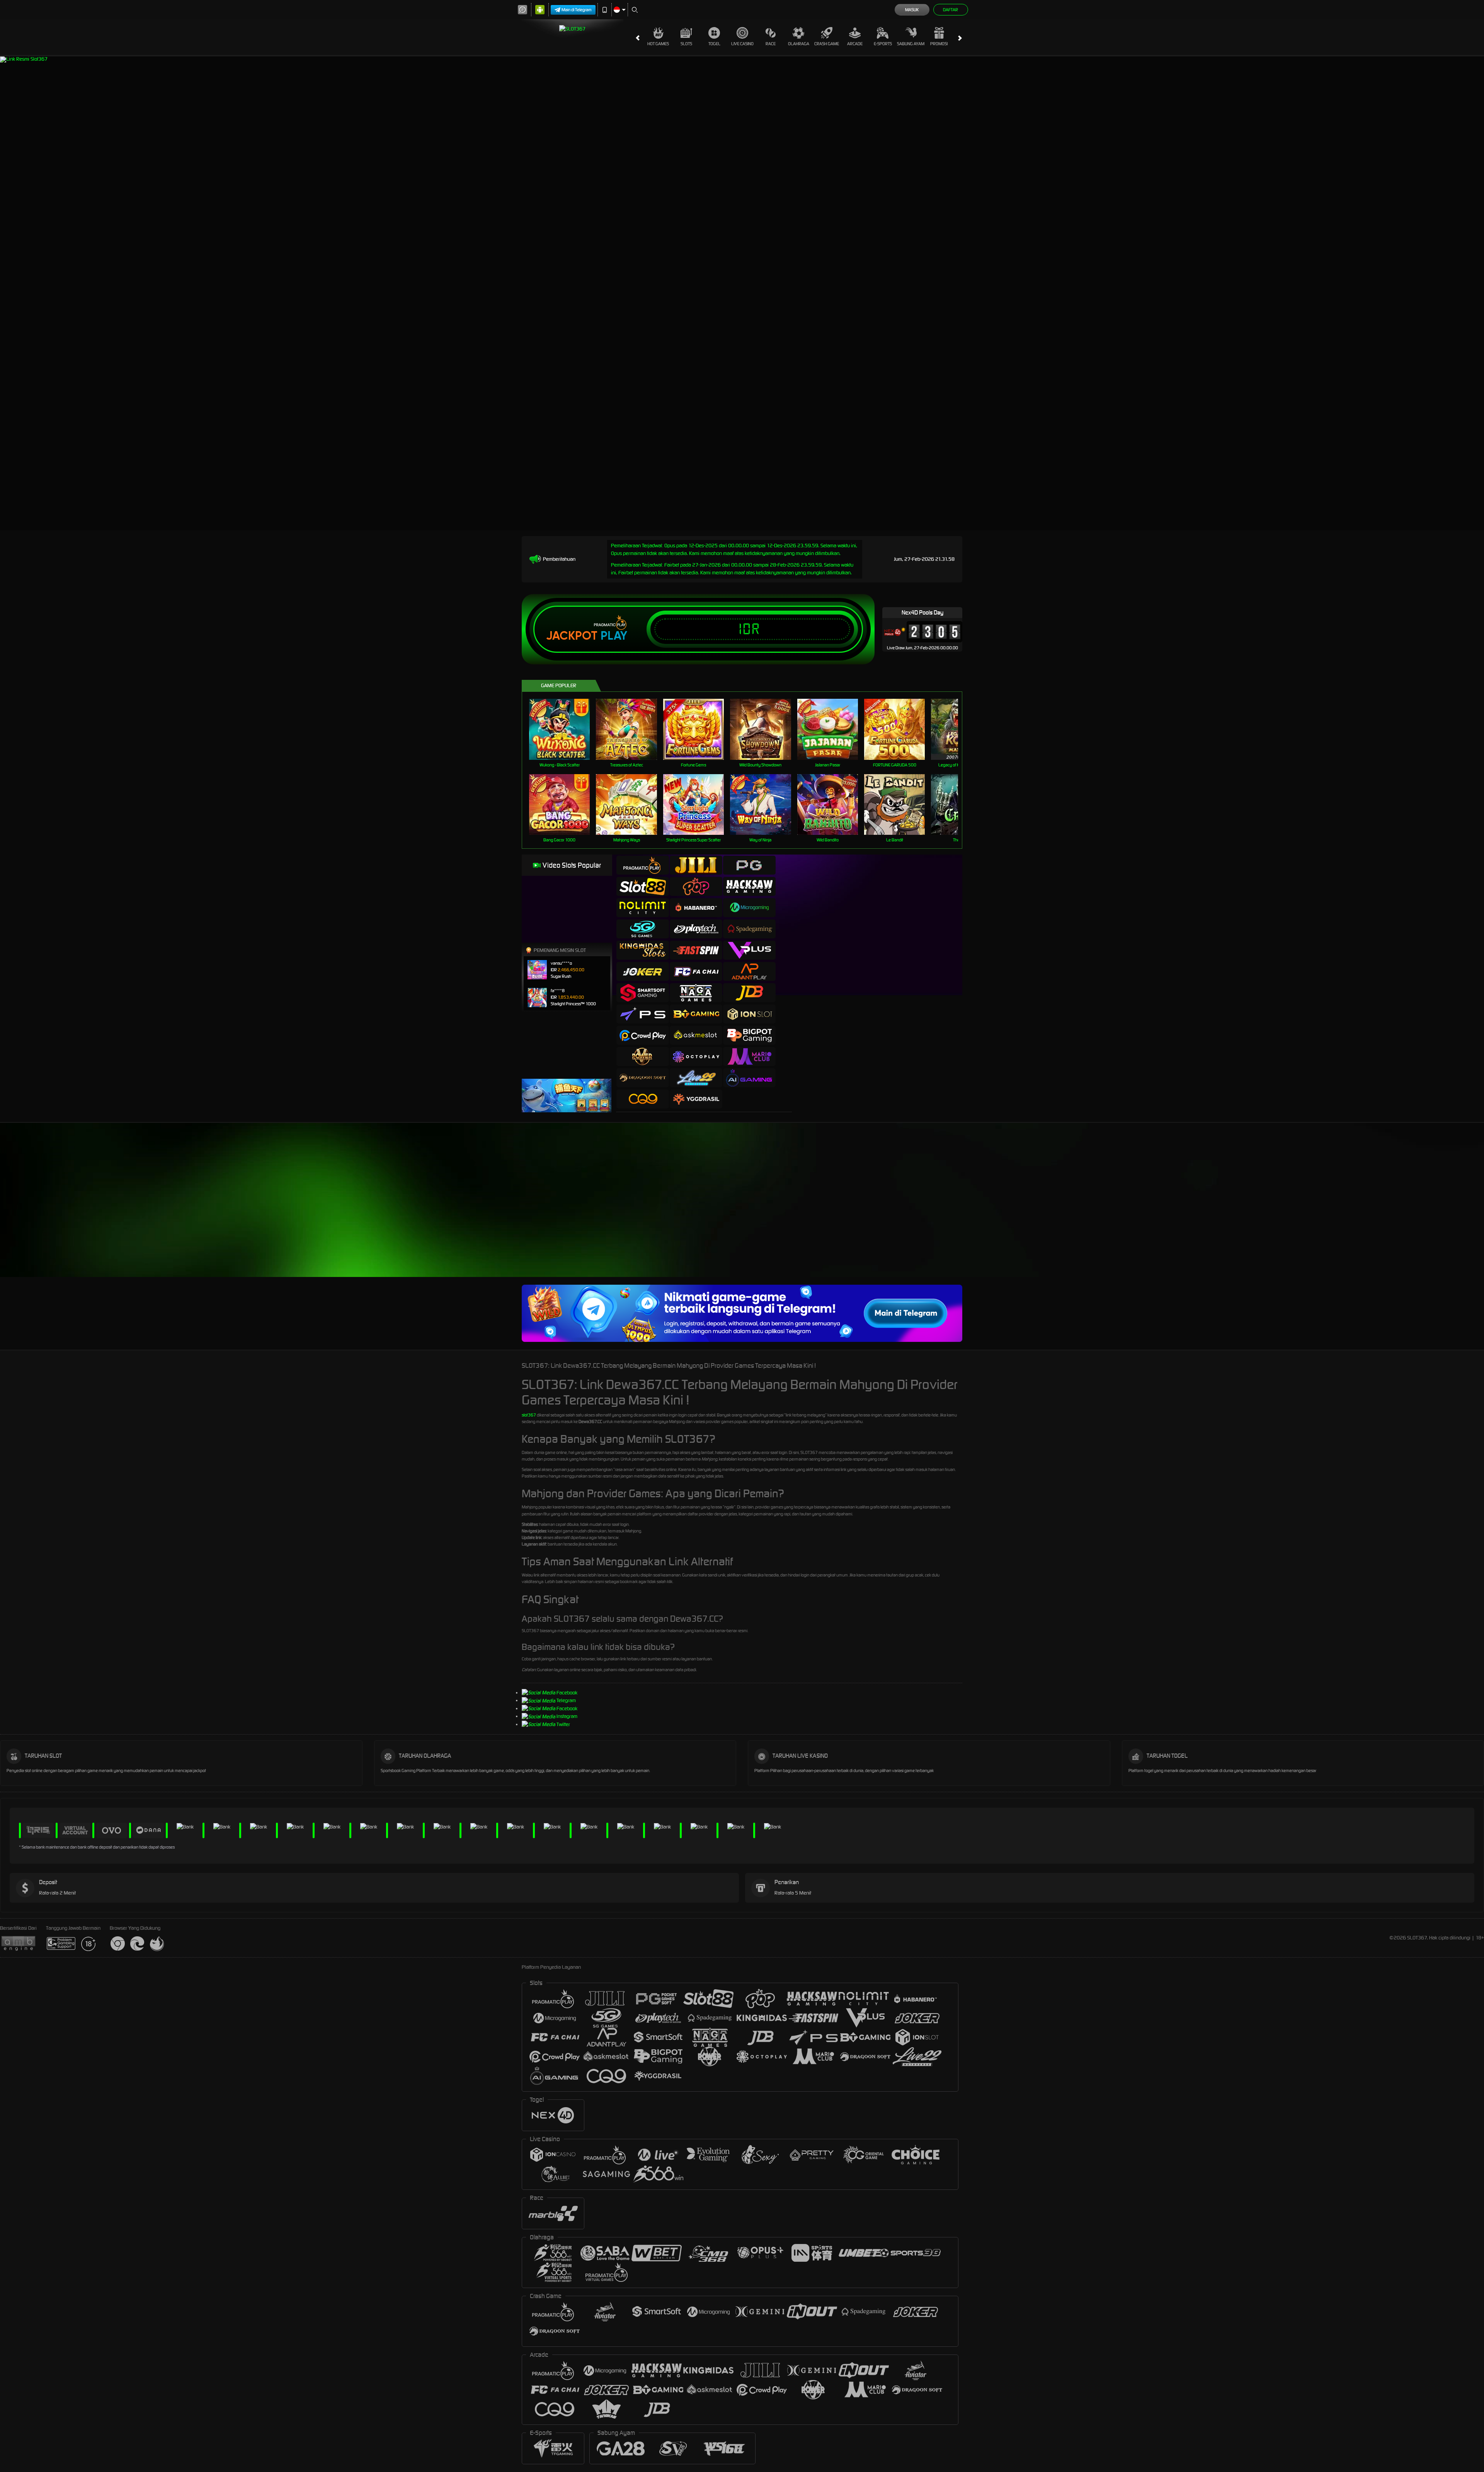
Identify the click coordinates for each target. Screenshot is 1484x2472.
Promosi (939, 44)
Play (614, 636)
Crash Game (827, 44)
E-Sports (883, 44)
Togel (714, 44)
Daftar (950, 10)
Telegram (566, 1700)
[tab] (643, 865)
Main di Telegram (577, 10)
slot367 (529, 1415)
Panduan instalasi (1045, 1214)
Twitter (563, 1724)
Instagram (567, 1716)
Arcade (855, 44)
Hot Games (658, 44)
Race (771, 44)
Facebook (567, 1693)
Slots (686, 44)
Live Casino (742, 44)
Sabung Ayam (911, 44)
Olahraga (799, 44)
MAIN (564, 729)
